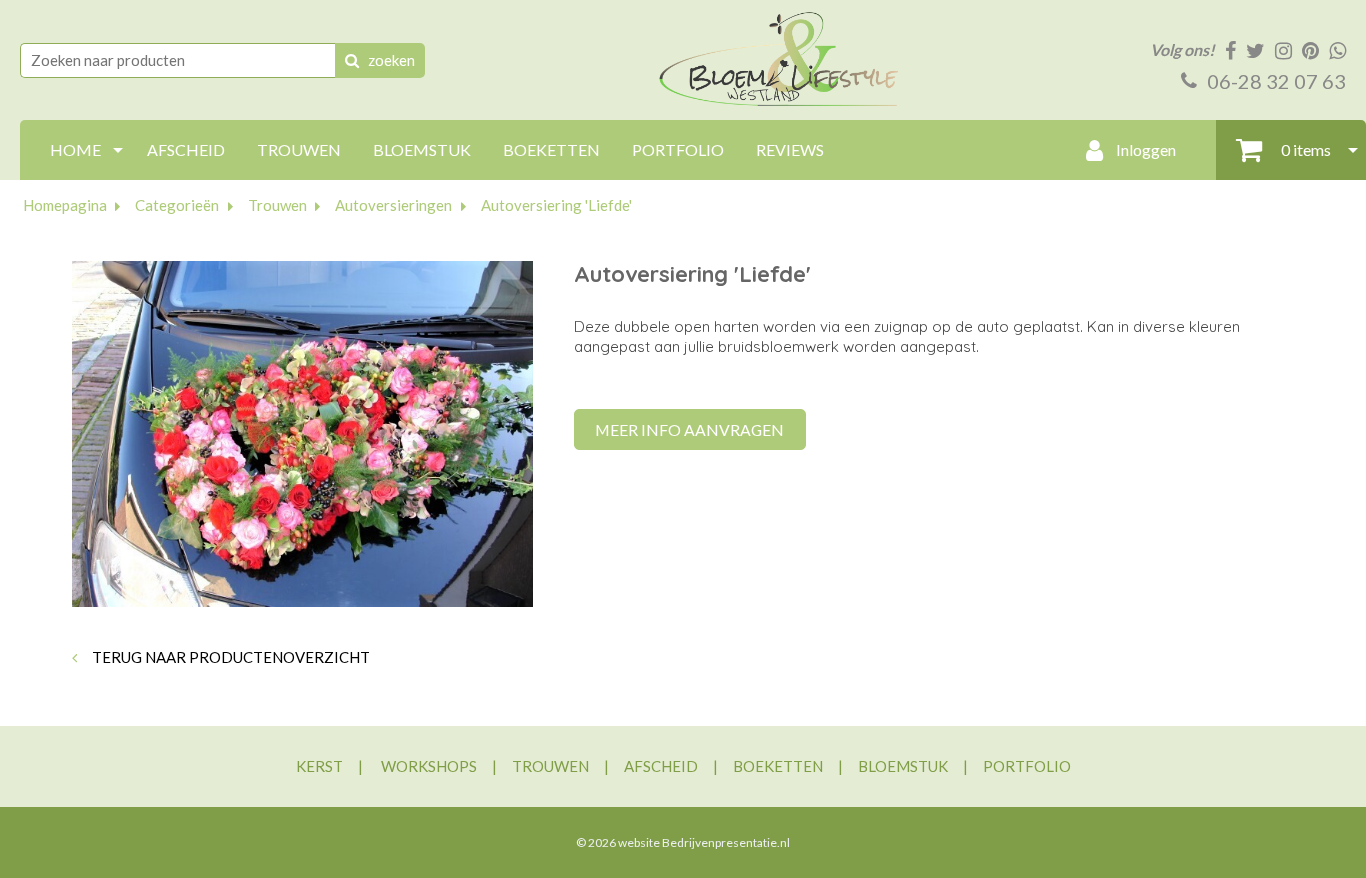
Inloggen (1144, 149)
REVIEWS (790, 149)
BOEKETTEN (551, 149)
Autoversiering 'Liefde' (556, 205)
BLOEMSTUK (422, 149)
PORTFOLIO (678, 149)
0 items (1304, 149)
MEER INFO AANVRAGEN (689, 429)
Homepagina (65, 205)
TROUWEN (299, 149)
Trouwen (277, 205)
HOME (75, 149)
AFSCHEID (186, 149)
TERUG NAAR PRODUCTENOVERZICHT (229, 657)
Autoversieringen (393, 205)
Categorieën (177, 205)
